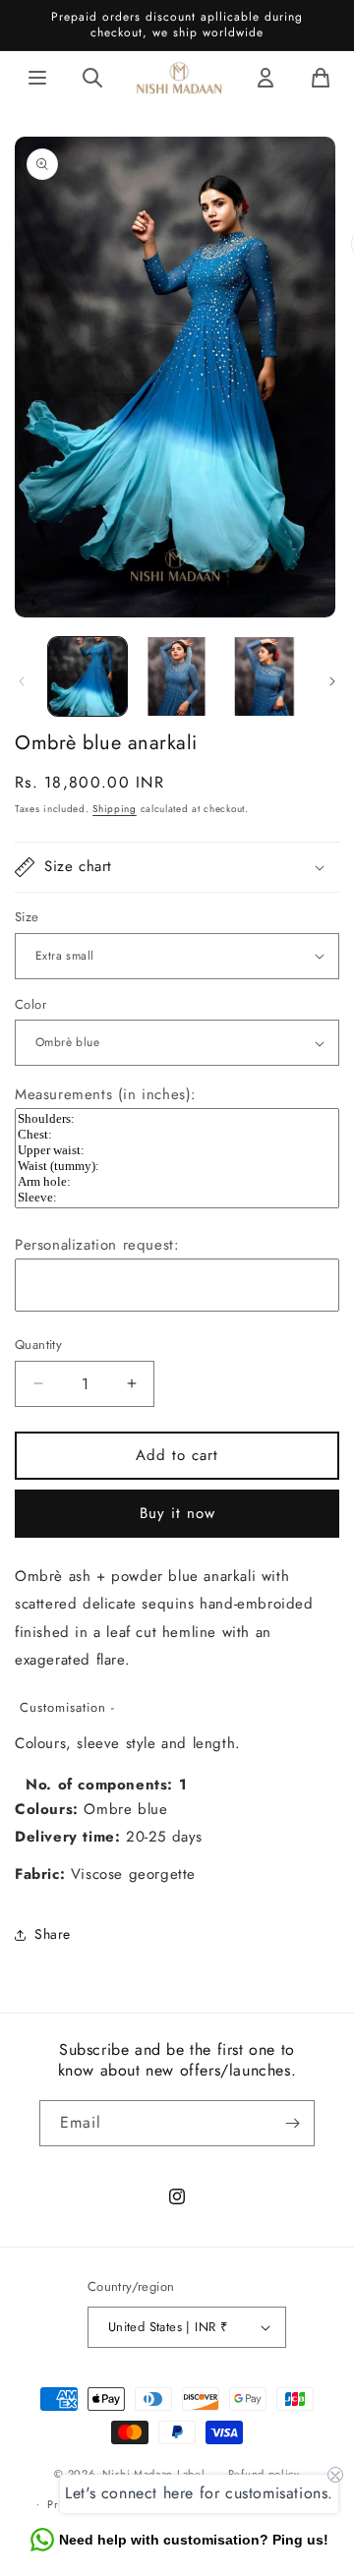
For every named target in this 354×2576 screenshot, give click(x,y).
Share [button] (53, 1934)
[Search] (92, 78)
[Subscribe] (292, 2123)
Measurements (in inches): (106, 1094)
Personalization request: (97, 1245)
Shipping (115, 809)
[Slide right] (332, 681)
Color (30, 1004)
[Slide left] (22, 681)
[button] (177, 867)
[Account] (265, 78)
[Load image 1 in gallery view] (88, 676)
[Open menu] (37, 78)
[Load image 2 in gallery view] (176, 676)
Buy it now (177, 1513)
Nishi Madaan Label (154, 2474)
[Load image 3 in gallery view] (265, 676)
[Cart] (321, 78)
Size (27, 917)
